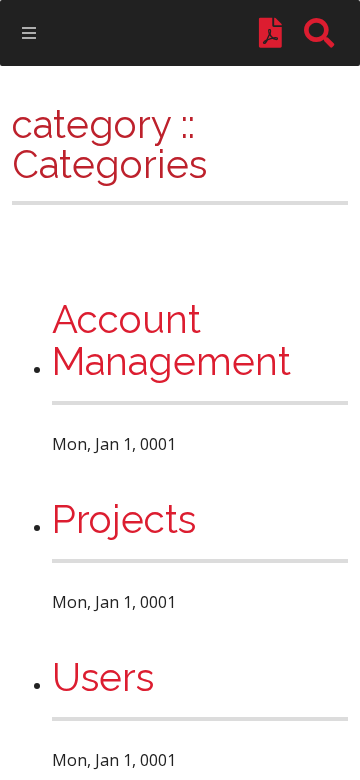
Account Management (171, 341)
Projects (124, 520)
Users (103, 678)
